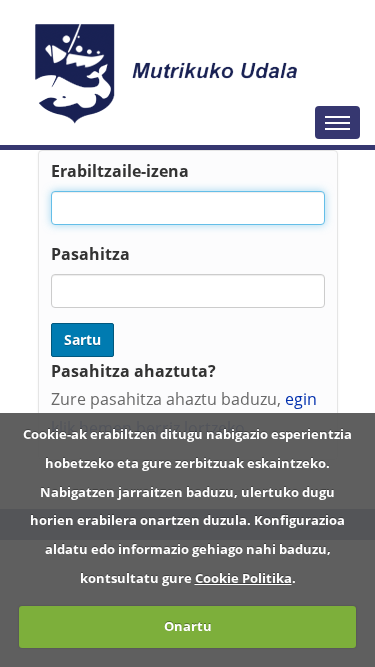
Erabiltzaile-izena (120, 171)
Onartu (188, 626)
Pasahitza (90, 254)
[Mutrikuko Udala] (169, 73)
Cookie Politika (243, 578)
